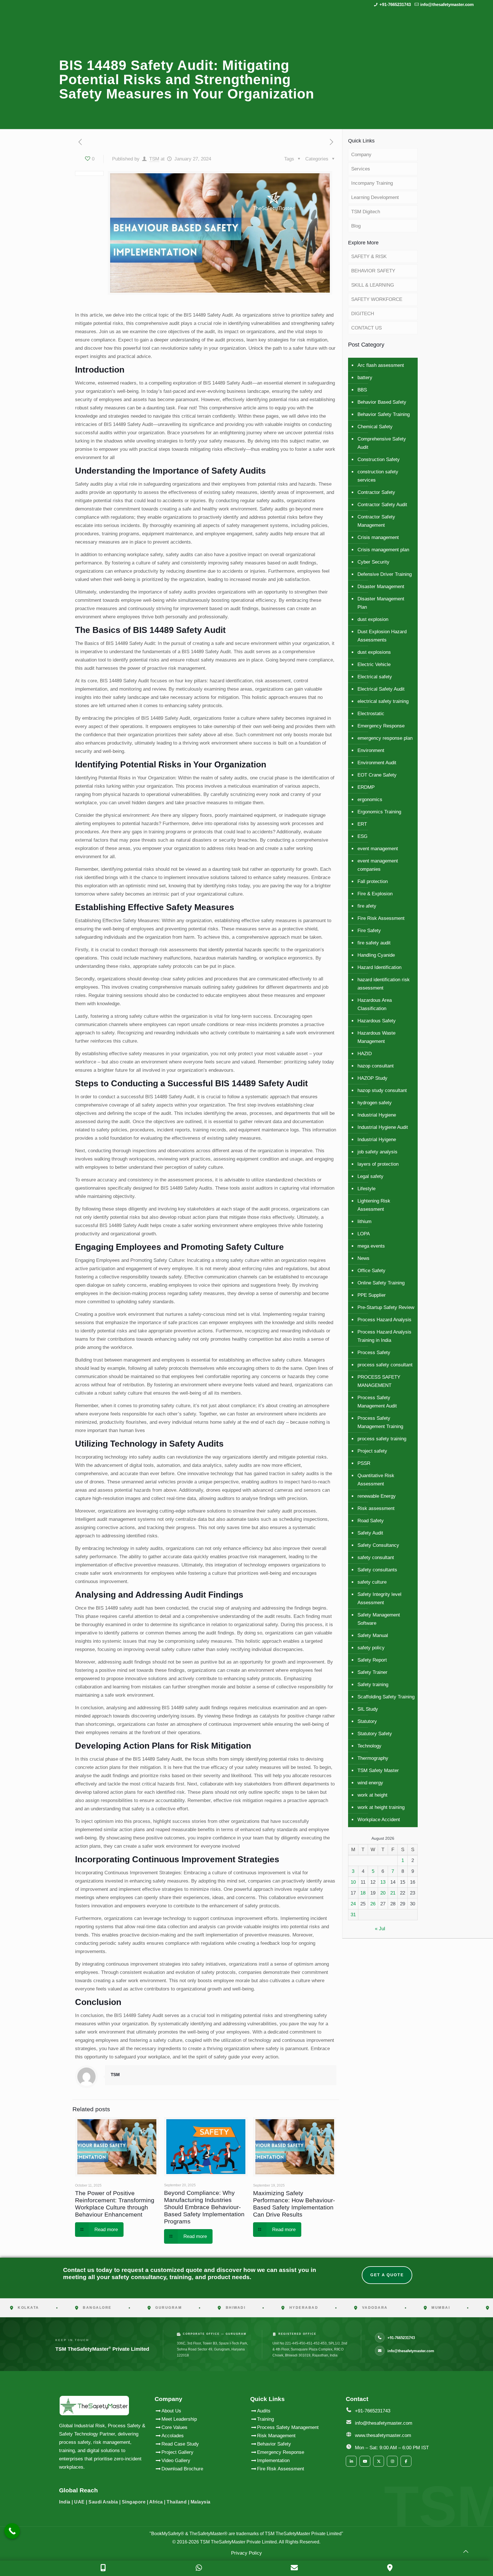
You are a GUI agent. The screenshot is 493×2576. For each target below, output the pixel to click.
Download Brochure (182, 2469)
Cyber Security (373, 562)
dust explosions (374, 652)
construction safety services (378, 476)
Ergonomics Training (379, 812)
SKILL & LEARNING (373, 285)
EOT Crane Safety (377, 775)
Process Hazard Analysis (384, 1320)
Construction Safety (379, 460)
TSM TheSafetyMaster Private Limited (238, 2542)
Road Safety (371, 1521)
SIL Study (368, 1709)
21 (393, 1893)
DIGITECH (363, 314)
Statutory (367, 1721)
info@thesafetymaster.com (447, 4)
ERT (362, 824)
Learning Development (375, 197)
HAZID (365, 1054)
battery (365, 378)
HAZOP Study (372, 1078)
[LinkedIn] (351, 2461)
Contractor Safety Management (376, 521)
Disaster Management (381, 587)
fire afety (367, 906)
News (363, 1258)
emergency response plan (385, 738)
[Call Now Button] (12, 2531)
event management (378, 849)
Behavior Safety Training (384, 414)
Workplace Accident (379, 1820)
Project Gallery (177, 2452)
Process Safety (374, 1353)
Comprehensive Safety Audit (382, 443)
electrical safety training (383, 701)
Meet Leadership (179, 2419)
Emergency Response (381, 726)
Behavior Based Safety (382, 402)
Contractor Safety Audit (382, 505)
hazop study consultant (382, 1090)
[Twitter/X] (379, 2461)
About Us (171, 2411)
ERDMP (366, 787)
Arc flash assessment (381, 365)
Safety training (373, 1685)
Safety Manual (373, 1635)
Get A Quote (387, 2275)
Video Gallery (176, 2461)
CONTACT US (366, 328)
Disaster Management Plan (381, 603)
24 (353, 1904)
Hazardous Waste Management (376, 1037)
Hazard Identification (379, 967)
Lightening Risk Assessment (374, 1205)
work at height (372, 1795)
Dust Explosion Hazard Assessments (382, 636)
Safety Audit (370, 1533)
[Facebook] (406, 2461)
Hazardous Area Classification (375, 1004)
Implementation (273, 2461)
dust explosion (373, 619)
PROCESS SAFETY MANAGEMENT (379, 1381)
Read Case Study (180, 2444)
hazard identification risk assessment (384, 984)
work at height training (381, 1807)
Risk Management (276, 2436)
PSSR (364, 1463)
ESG (362, 836)
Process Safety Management (288, 2427)
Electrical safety (375, 677)
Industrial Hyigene (377, 1140)
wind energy (370, 1783)
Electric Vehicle (374, 664)
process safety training (382, 1439)
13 (383, 1882)
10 (353, 1882)
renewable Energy (377, 1496)
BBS (362, 390)
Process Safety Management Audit (377, 1402)
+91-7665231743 (395, 4)
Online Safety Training (381, 1283)
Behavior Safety (274, 2444)
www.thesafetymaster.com (383, 2435)
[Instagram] (392, 2461)
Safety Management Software (379, 1619)
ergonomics (370, 800)
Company (361, 155)
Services (361, 169)
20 (383, 1893)
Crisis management (378, 537)
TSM (154, 159)
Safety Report (372, 1660)
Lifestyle (366, 1189)
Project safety (372, 1451)
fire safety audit (374, 943)
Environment (371, 750)
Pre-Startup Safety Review (386, 1307)
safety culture (372, 1582)
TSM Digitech (366, 212)
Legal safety (370, 1176)
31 (353, 1915)
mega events (371, 1246)
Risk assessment (376, 1508)
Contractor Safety (376, 492)
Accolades (173, 2436)
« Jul (380, 1929)
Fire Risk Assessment (381, 918)
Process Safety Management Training (380, 1422)
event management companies (378, 865)
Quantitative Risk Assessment (376, 1480)
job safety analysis (377, 1152)
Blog (356, 226)
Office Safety (371, 1271)
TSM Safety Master (378, 1770)
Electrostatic (371, 714)
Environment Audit (377, 763)
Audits (264, 2411)
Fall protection (373, 881)
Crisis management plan (383, 550)
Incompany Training (372, 183)
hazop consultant (376, 1066)
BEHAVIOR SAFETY (373, 271)
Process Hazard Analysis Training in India (384, 1336)
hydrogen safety (375, 1103)
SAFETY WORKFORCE (377, 299)
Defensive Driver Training (385, 574)
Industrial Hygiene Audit (383, 1127)
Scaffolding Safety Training (386, 1697)
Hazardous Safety (377, 1021)
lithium (364, 1221)
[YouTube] (365, 2461)
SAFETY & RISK (369, 257)
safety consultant (376, 1558)
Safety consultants (377, 1570)
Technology (369, 1746)
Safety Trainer (372, 1672)
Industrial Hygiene (377, 1115)
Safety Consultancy (378, 1545)
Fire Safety (369, 931)
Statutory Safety (375, 1734)
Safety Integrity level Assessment (379, 1598)
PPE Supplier (372, 1295)
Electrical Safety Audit (381, 689)
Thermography (373, 1758)
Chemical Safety (375, 427)
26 (373, 1904)
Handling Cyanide (376, 955)
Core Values (174, 2427)
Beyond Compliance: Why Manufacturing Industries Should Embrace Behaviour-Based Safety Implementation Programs (204, 2207)
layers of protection (378, 1164)
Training (265, 2419)
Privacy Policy (246, 2553)
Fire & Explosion (375, 894)
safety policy (371, 1648)
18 (363, 1893)
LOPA (364, 1234)
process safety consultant (385, 1365)
